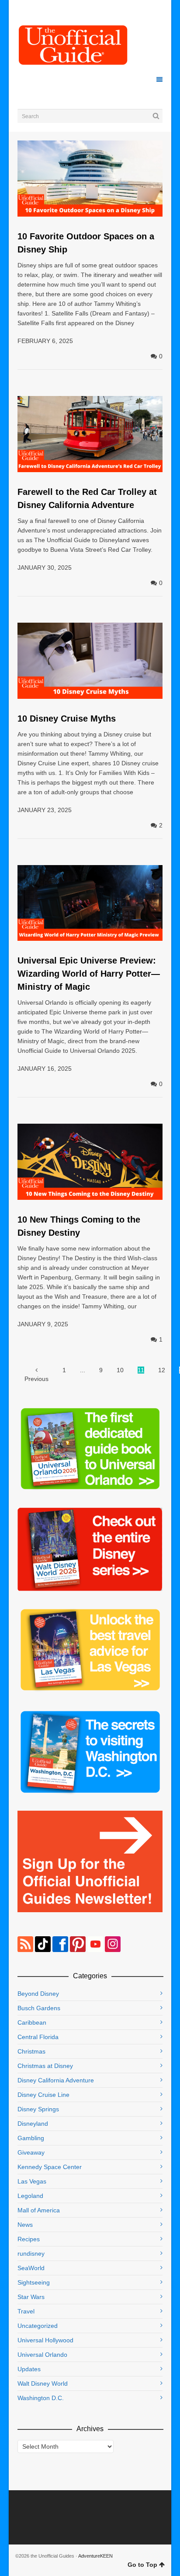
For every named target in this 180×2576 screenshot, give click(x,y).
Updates (29, 2369)
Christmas (31, 2051)
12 (162, 1370)
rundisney (31, 2254)
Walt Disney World (43, 2383)
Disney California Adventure (56, 2080)
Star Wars (31, 2297)
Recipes (29, 2239)
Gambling (31, 2138)
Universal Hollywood (45, 2340)
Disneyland (33, 2124)
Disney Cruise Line (43, 2095)
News (25, 2225)
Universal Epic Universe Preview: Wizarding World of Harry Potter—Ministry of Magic (89, 974)
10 (120, 1370)
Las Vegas (32, 2181)
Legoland (30, 2196)
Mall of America (39, 2210)
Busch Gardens (39, 2008)
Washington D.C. (41, 2398)
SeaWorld (31, 2268)
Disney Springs (38, 2109)
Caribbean (32, 2022)
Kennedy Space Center (50, 2167)
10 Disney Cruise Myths (67, 718)
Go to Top (142, 2565)
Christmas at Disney (45, 2066)
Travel (26, 2311)
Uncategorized (38, 2326)
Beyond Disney (38, 1994)
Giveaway (31, 2152)
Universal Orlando (42, 2355)
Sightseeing (34, 2282)
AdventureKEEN (95, 2556)
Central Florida (38, 2037)
